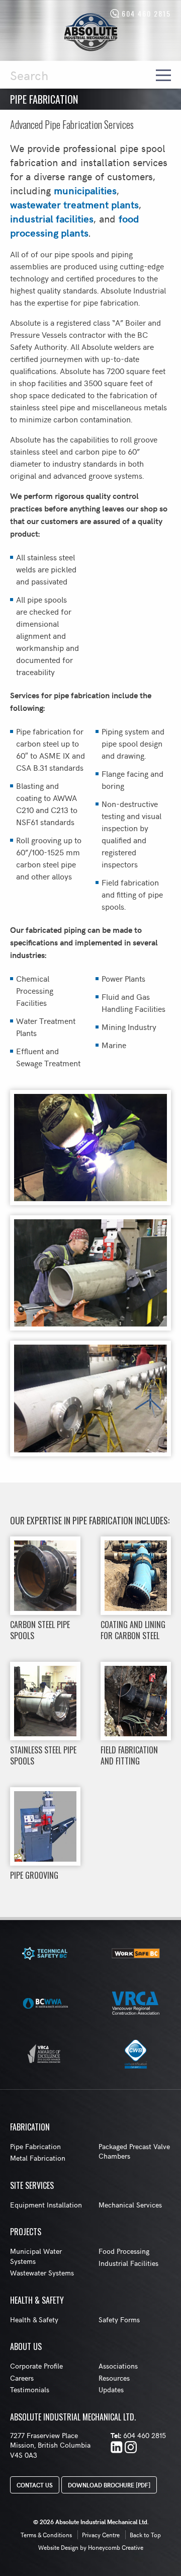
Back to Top (145, 2535)
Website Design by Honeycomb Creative (91, 2547)
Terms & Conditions (46, 2535)
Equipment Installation (46, 2205)
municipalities (85, 190)
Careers (22, 2378)
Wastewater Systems (42, 2273)
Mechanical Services (130, 2205)
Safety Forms (119, 2320)
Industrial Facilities (128, 2263)
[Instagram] (131, 2448)
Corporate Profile (36, 2366)
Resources (114, 2378)
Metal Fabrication (38, 2158)
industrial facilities (52, 218)
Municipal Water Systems (36, 2256)
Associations (118, 2366)
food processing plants (75, 225)
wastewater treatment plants (74, 204)
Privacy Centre (101, 2535)
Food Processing (124, 2251)
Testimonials (30, 2389)
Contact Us (35, 2485)
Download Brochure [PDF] (109, 2485)
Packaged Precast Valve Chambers (134, 2151)
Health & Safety (34, 2320)
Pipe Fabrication (35, 2146)
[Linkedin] (117, 2448)
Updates (111, 2389)
